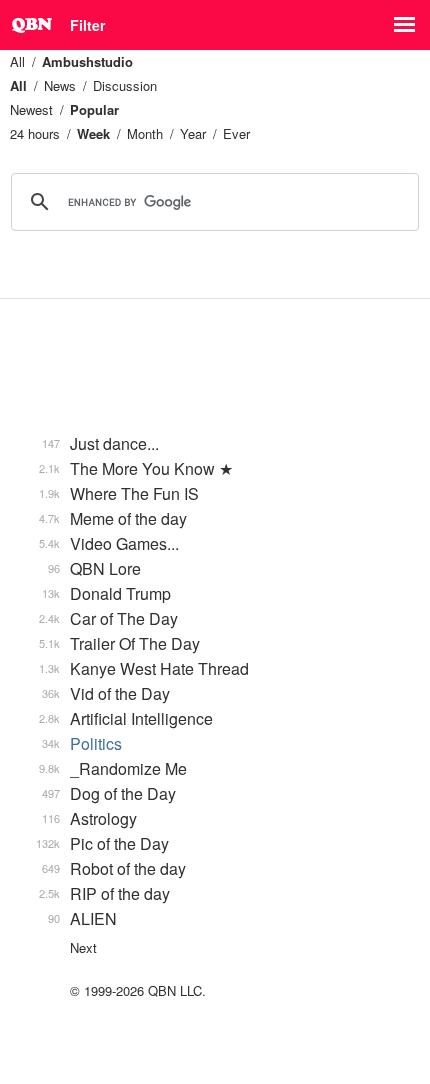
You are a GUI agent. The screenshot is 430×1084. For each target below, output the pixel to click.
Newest (31, 109)
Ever (236, 133)
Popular (94, 109)
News (60, 85)
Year (193, 133)
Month (145, 133)
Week (93, 133)
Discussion (125, 85)
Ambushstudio (87, 61)
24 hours (35, 133)
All (17, 61)
